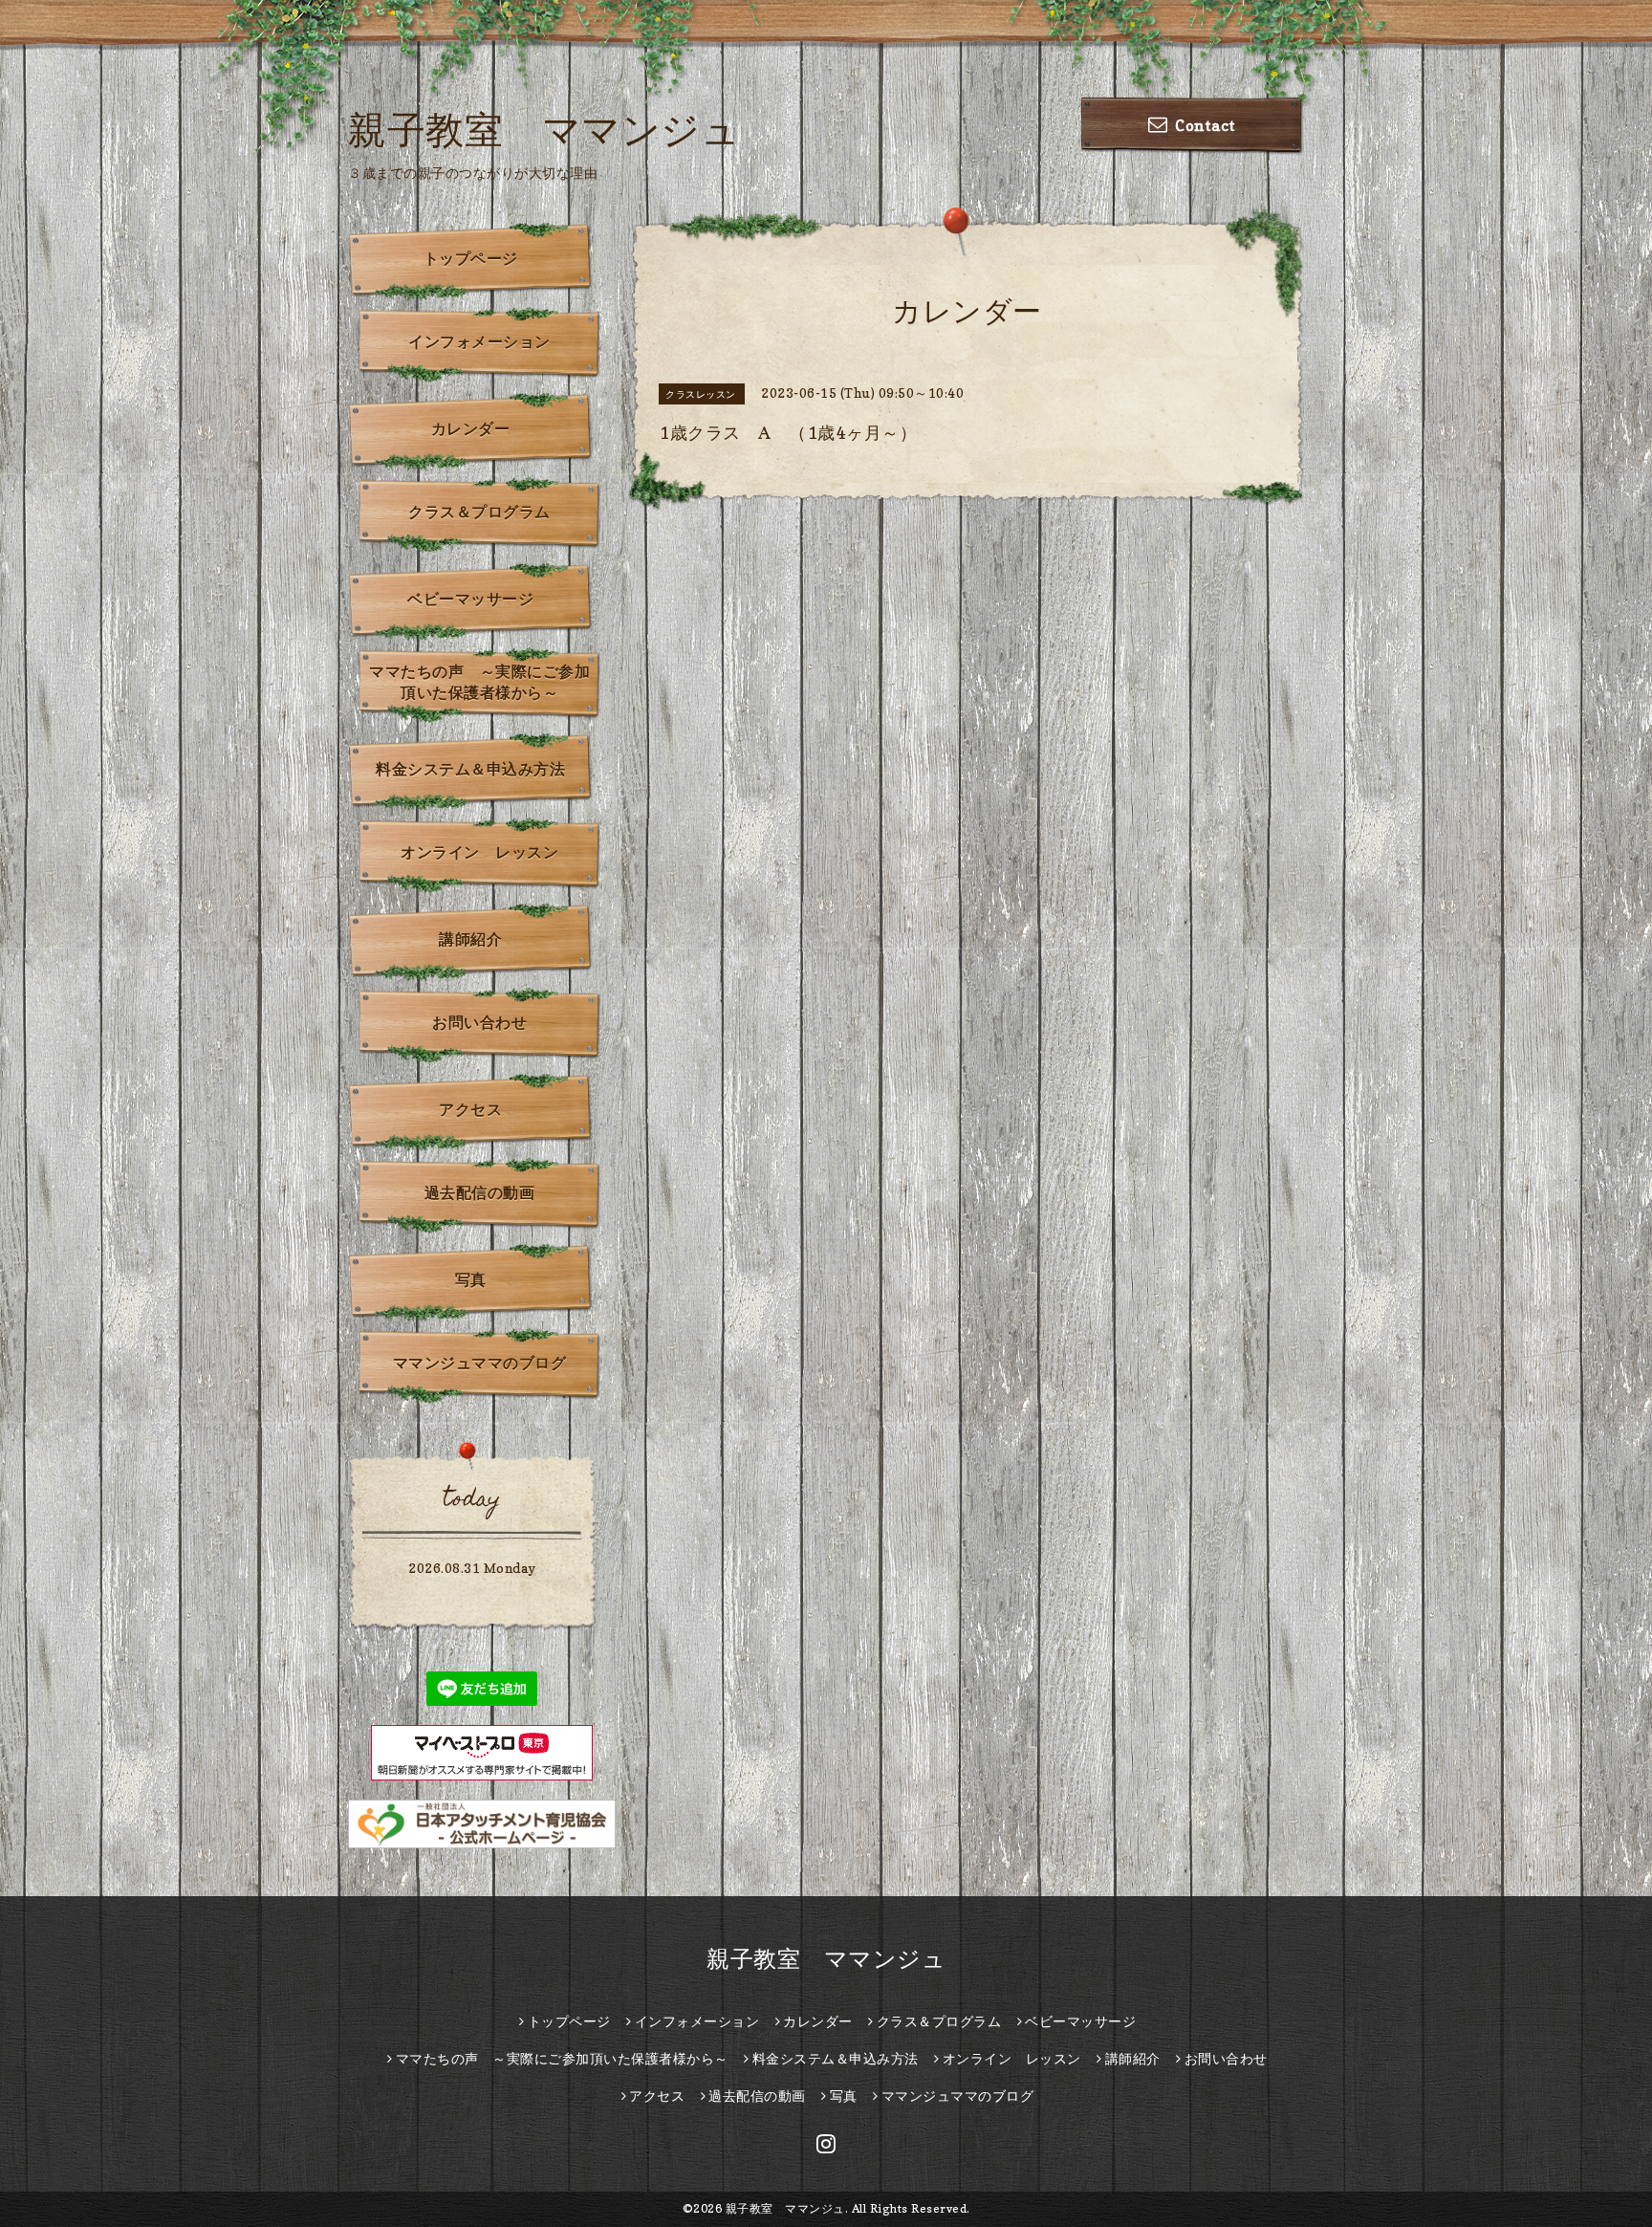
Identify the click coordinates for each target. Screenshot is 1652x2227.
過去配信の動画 (480, 1192)
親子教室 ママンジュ (544, 129)
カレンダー (471, 428)
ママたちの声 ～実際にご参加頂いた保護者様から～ (479, 682)
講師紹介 (470, 939)
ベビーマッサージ (470, 599)
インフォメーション (479, 341)
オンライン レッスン (479, 852)
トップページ (471, 258)
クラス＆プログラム (479, 512)
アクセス (470, 1109)
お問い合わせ (479, 1022)
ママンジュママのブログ (480, 1363)
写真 (471, 1279)
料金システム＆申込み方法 (470, 769)
